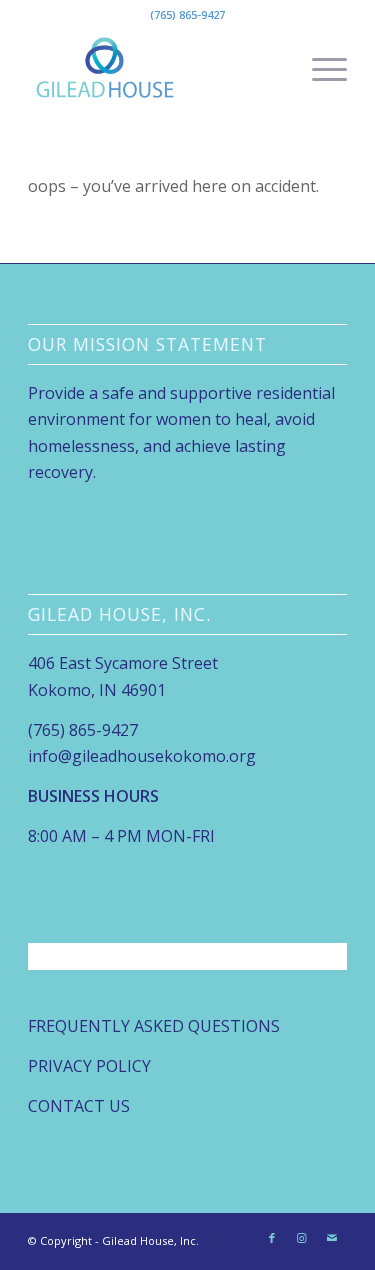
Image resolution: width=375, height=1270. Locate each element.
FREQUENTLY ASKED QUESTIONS (154, 1026)
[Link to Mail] (332, 1238)
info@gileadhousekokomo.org (142, 756)
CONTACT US (79, 1106)
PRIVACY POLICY (89, 1066)
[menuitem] (319, 69)
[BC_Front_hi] (155, 69)
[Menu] (319, 69)
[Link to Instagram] (302, 1238)
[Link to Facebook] (272, 1238)
